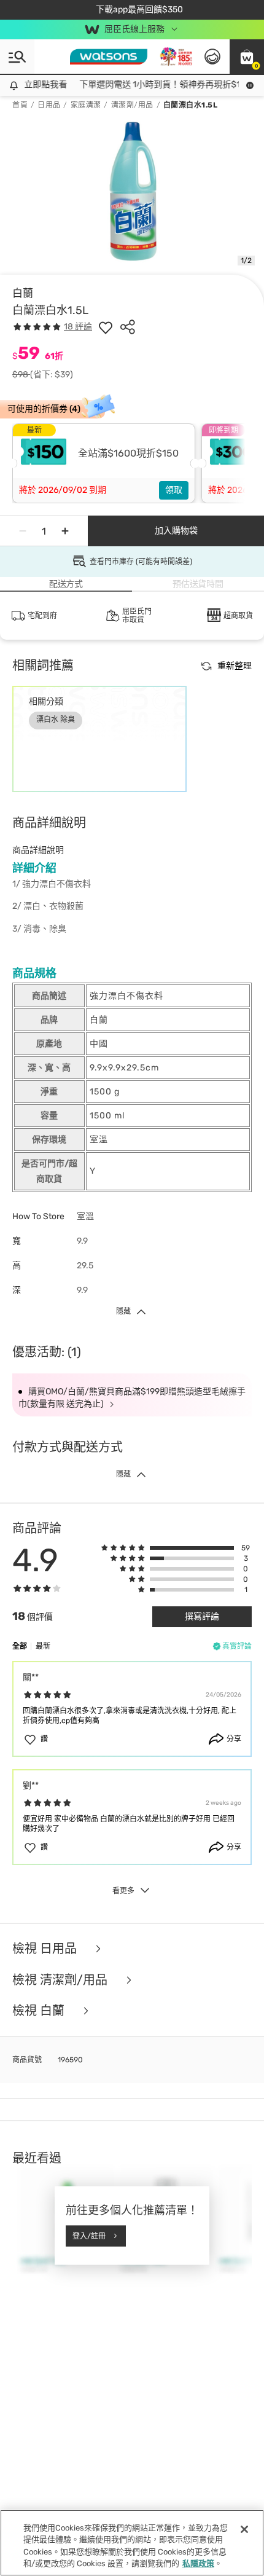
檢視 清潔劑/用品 (61, 1980)
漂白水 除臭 (56, 720)
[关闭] (244, 2529)
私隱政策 (198, 2563)
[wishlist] (106, 327)
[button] (247, 57)
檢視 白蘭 (40, 2011)
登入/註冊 (89, 2236)
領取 (174, 490)
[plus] (65, 531)
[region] (132, 2543)
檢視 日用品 (46, 1949)
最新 (43, 1646)
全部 (20, 1646)
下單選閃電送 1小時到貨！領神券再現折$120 (157, 84)
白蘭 (23, 293)
